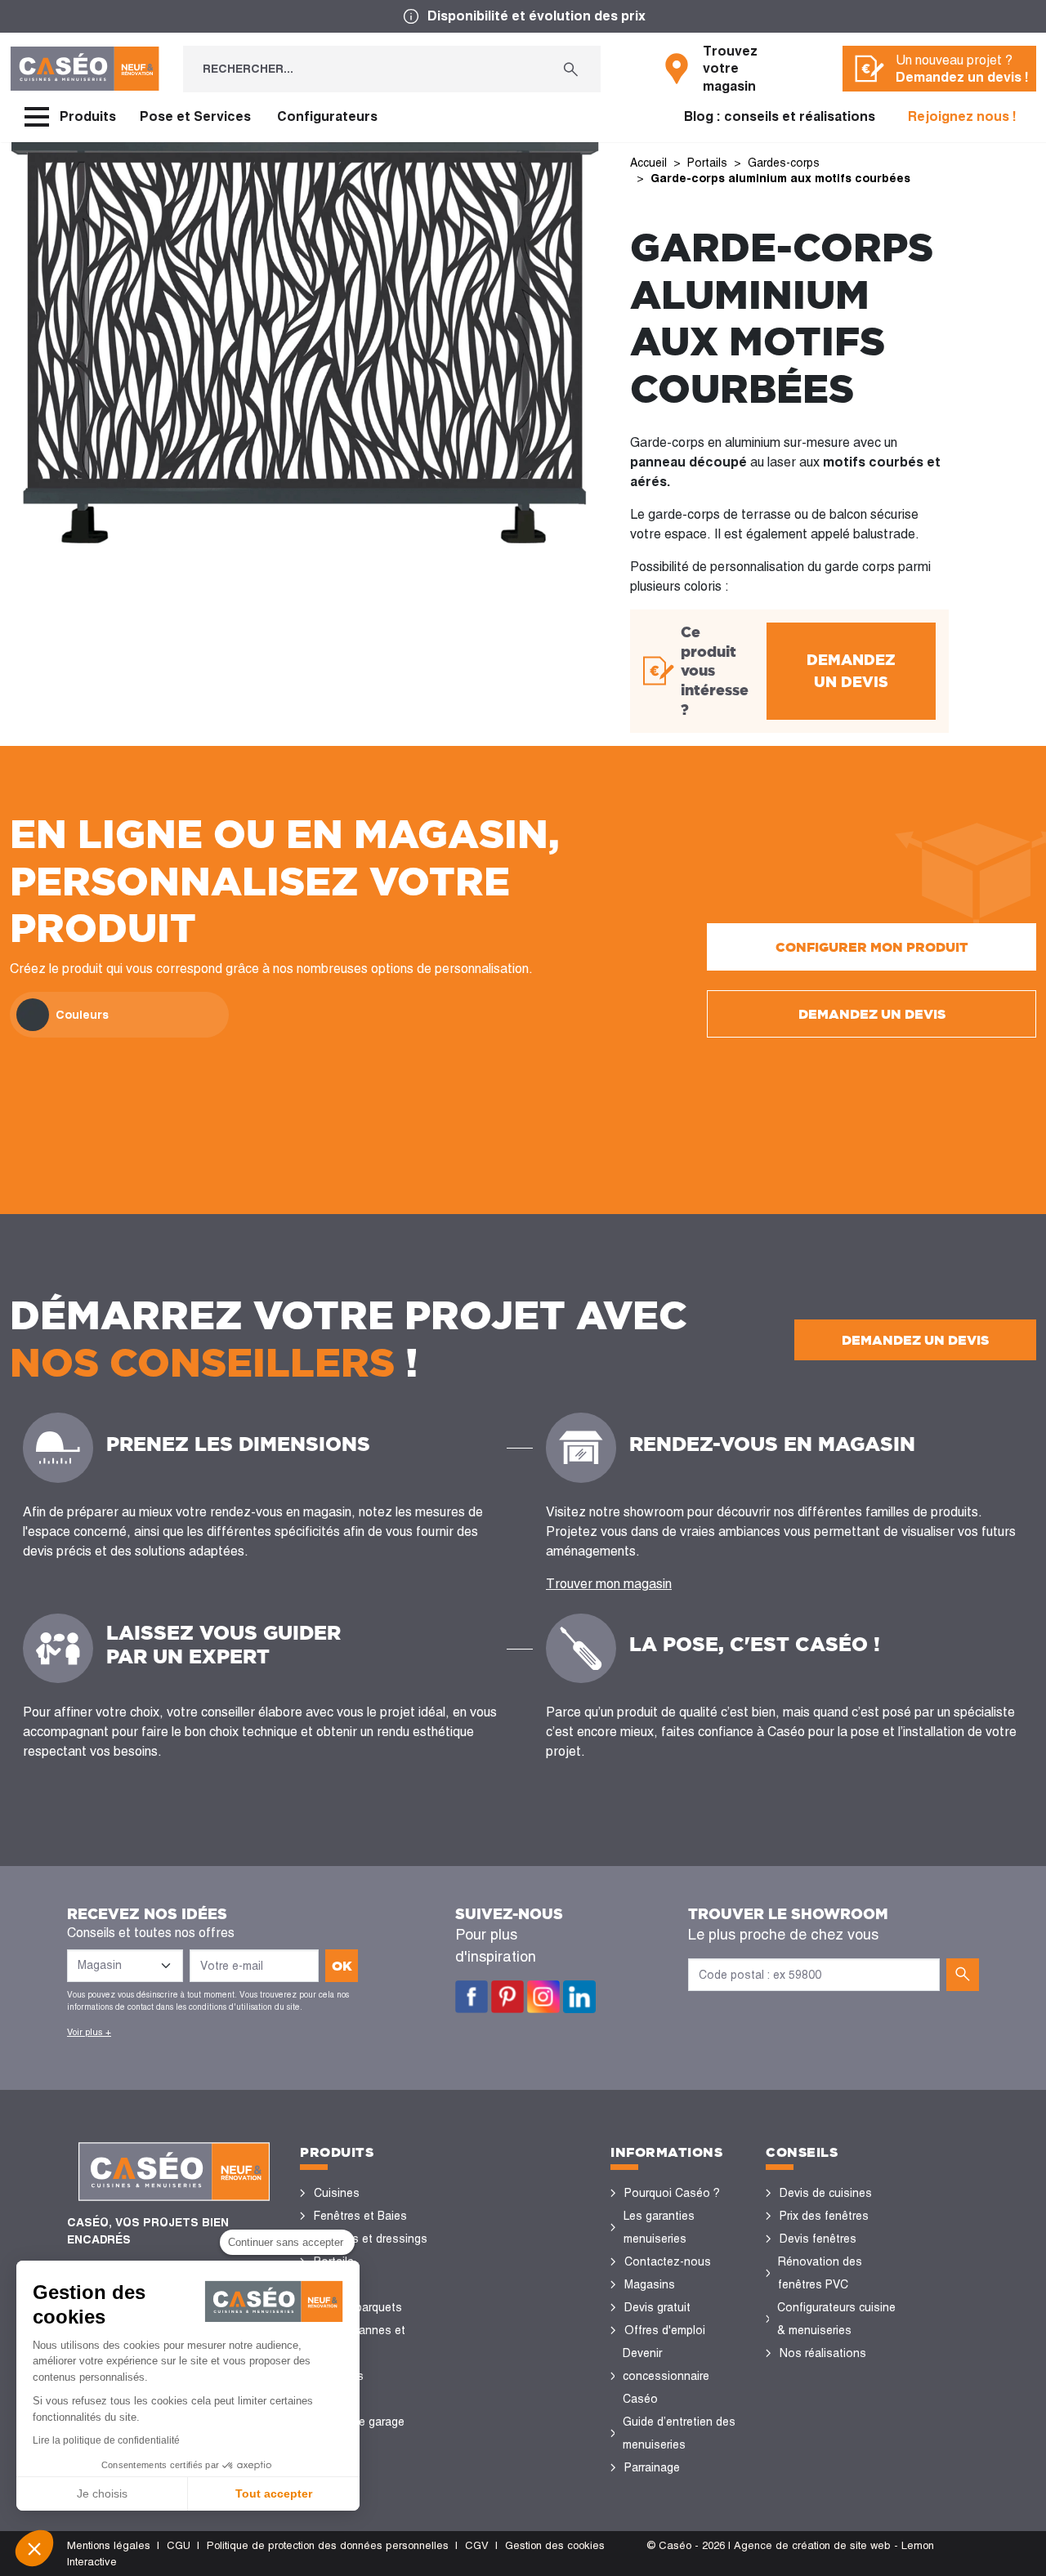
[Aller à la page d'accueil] (85, 69)
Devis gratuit (657, 2307)
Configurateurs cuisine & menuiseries (836, 2319)
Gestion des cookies (555, 2545)
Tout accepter (274, 2493)
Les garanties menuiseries (659, 2227)
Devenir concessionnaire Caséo (666, 2376)
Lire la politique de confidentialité (106, 2440)
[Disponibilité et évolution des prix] (523, 16)
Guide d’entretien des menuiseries (679, 2433)
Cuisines (337, 2193)
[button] (34, 2548)
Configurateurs (327, 116)
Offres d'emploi (665, 2330)
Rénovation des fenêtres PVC (820, 2273)
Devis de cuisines (826, 2193)
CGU (179, 2545)
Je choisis (102, 2493)
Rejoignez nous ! (962, 116)
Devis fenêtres (818, 2239)
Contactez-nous (668, 2261)
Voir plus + (89, 2032)
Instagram (543, 1997)
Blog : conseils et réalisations (780, 116)
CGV (477, 2545)
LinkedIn (579, 1997)
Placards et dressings (371, 2239)
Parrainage (652, 2467)
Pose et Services (195, 116)
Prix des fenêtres (824, 2216)
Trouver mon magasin (609, 1584)
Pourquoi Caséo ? (672, 2193)
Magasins (650, 2284)
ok (342, 1966)
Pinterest (507, 1997)
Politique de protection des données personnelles (328, 2545)
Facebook (472, 1997)
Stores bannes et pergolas (359, 2342)
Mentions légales (109, 2545)
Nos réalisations (823, 2353)
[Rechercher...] (571, 69)
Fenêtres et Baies (360, 2216)
